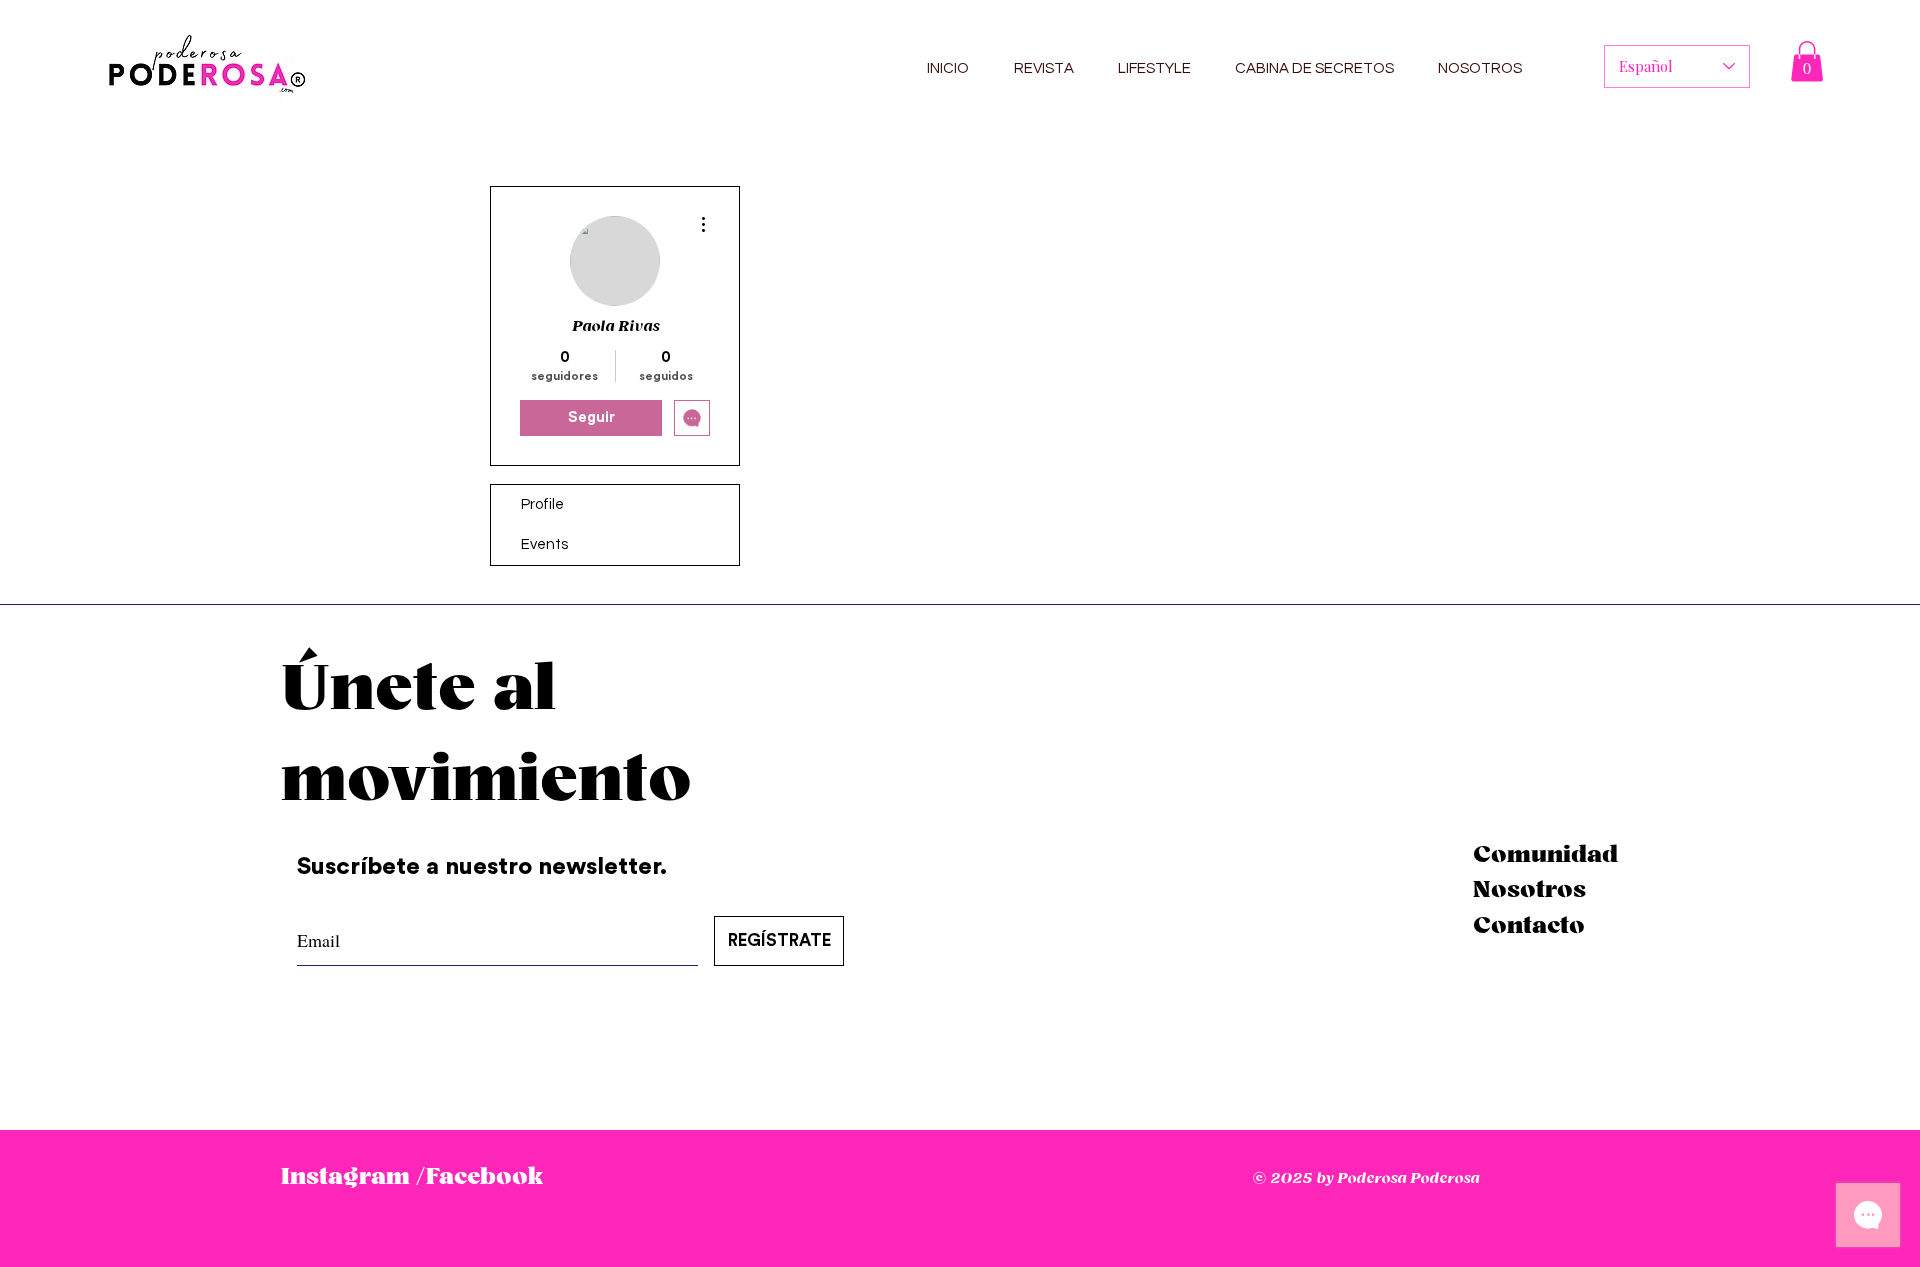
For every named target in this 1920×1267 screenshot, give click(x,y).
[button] (1807, 61)
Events (544, 544)
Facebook (484, 1177)
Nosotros (1529, 890)
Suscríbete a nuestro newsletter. (485, 867)
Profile (542, 504)
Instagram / (353, 1177)
